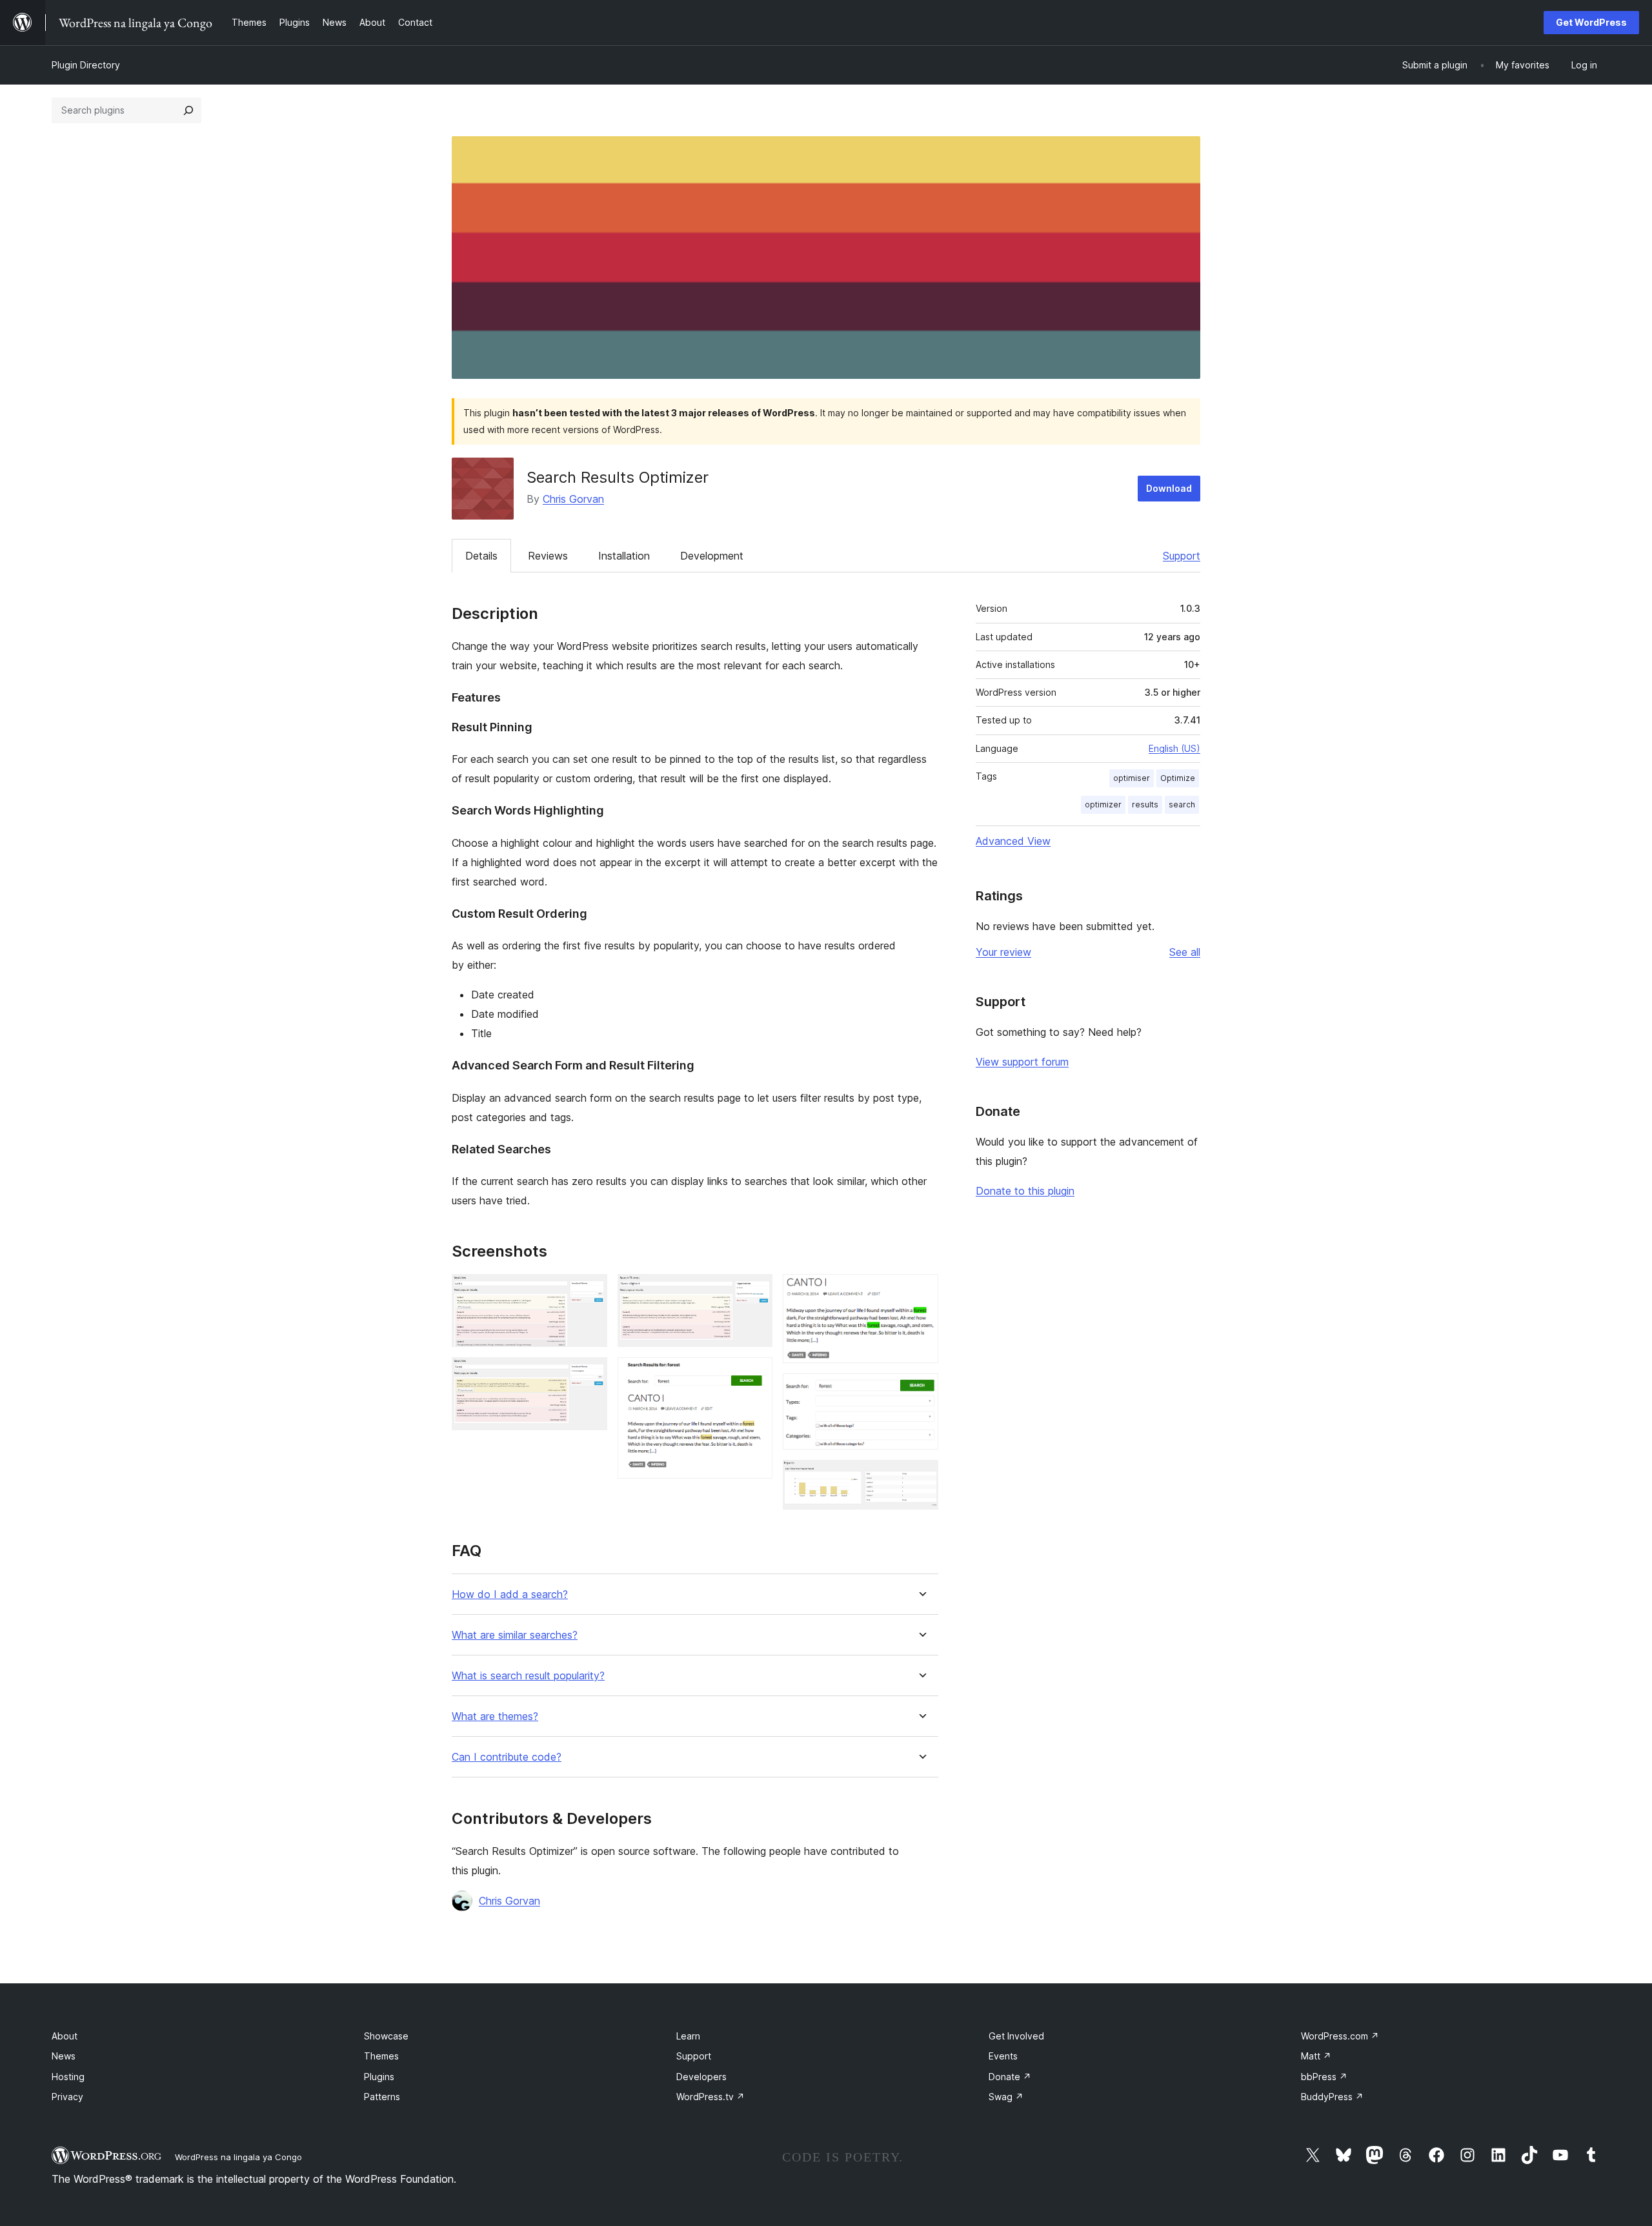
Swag (1006, 2097)
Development (712, 556)
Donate (1010, 2077)
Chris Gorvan (573, 499)
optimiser (1132, 778)
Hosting (68, 2077)
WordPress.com (1340, 2036)
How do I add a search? (510, 1594)
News (64, 2056)
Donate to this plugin (1025, 1191)
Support (1182, 556)
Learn (688, 2036)
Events (1003, 2056)
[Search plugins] (188, 110)
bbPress (1324, 2077)
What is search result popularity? (528, 1676)
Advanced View (1013, 841)
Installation (624, 556)
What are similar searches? (515, 1635)
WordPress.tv (710, 2097)
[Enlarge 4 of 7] (755, 1375)
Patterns (382, 2097)
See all (1185, 952)
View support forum (1022, 1062)
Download (1169, 488)
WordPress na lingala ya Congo (238, 2157)
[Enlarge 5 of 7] (921, 1291)
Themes (381, 2056)
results (1145, 804)
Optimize (1178, 778)
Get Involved (1016, 2036)
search (1182, 804)
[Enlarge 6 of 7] (921, 1391)
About (65, 2036)
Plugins (379, 2077)
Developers (701, 2077)
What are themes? (495, 1716)
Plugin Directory (86, 65)
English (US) (1174, 748)
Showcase (386, 2036)
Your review (1003, 952)
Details (481, 556)
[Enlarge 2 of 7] (590, 1375)
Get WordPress (1591, 22)
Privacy (67, 2097)
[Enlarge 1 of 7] (590, 1291)
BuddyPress (1332, 2097)
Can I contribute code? (507, 1757)
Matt (1316, 2056)
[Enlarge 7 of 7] (921, 1477)
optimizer (1103, 804)
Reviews (548, 556)
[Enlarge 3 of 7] (755, 1291)
